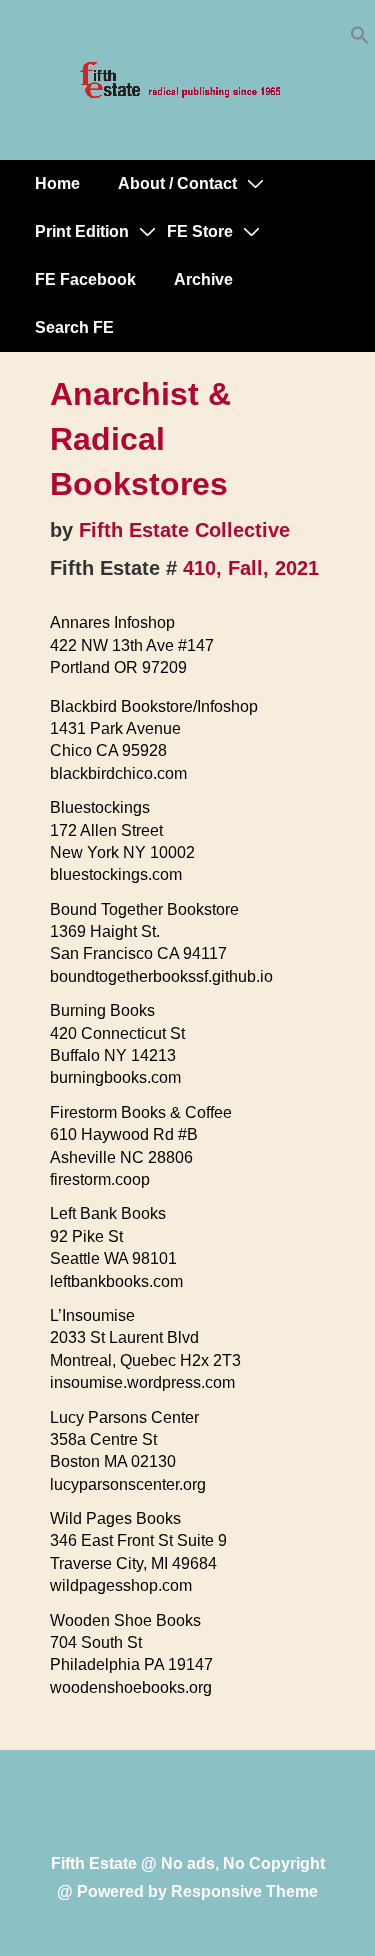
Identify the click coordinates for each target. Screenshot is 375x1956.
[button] (360, 39)
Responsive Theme (244, 1891)
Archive (203, 279)
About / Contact (177, 183)
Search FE (74, 327)
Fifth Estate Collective (184, 530)
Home (57, 183)
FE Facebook (85, 279)
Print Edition (82, 231)
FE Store (200, 231)
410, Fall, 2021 (251, 568)
